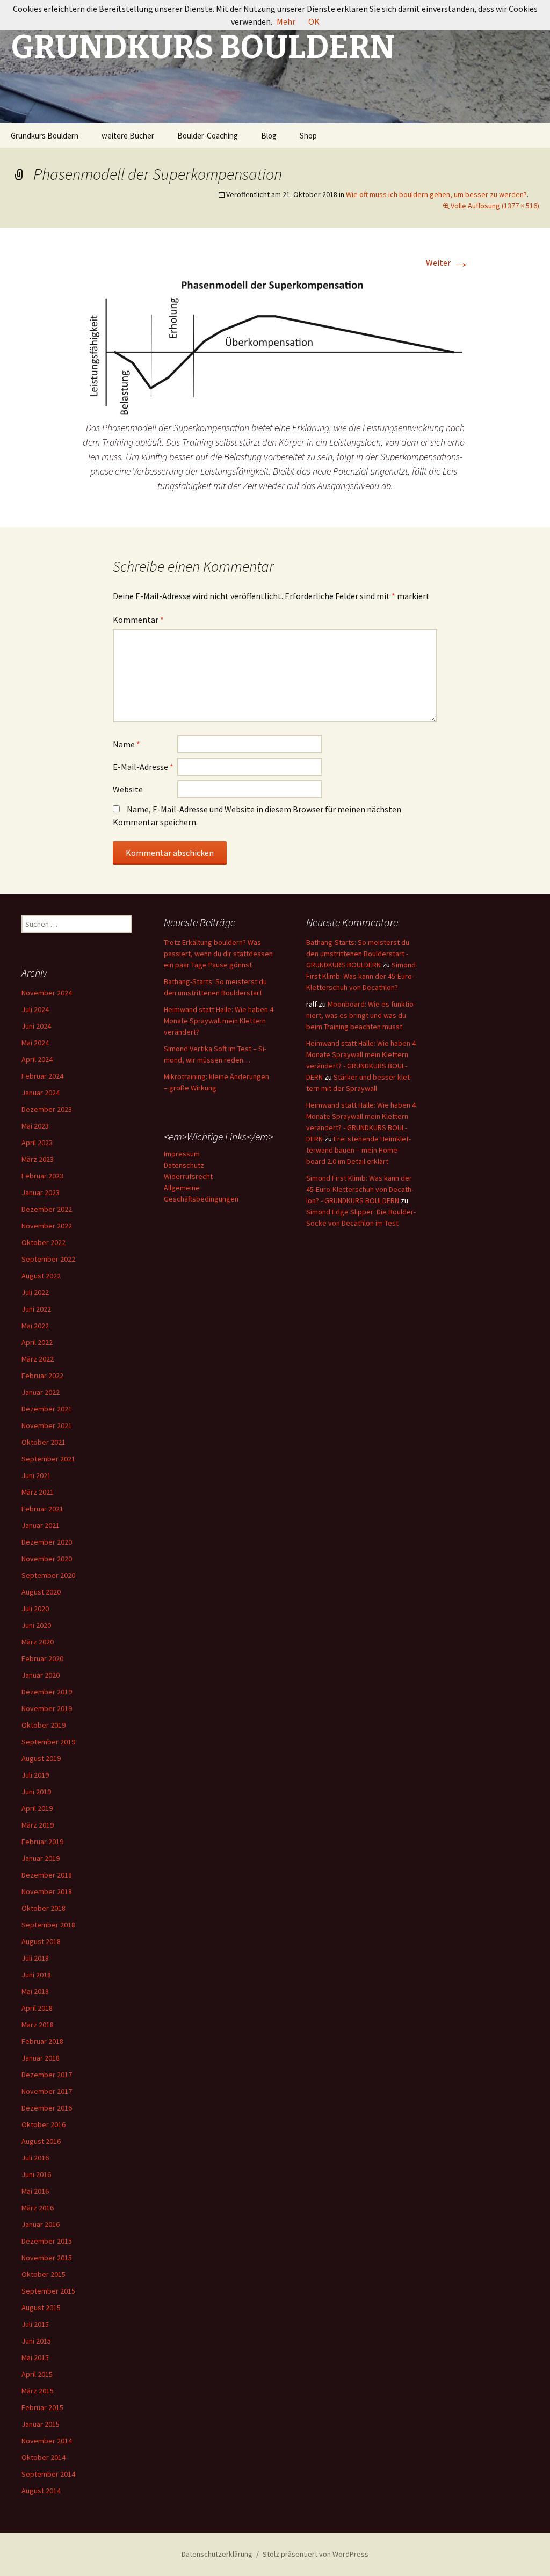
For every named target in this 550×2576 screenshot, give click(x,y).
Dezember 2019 (47, 1692)
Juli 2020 (35, 1609)
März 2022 (38, 1359)
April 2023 (37, 1143)
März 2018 (38, 2025)
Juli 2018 (35, 1958)
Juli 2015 (35, 2324)
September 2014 (48, 2474)
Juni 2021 (36, 1475)
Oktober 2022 (44, 1242)
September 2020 (48, 1575)
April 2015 (37, 2374)
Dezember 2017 (47, 2075)
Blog (269, 136)
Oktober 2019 (44, 1725)
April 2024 (37, 1059)
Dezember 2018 (47, 1875)
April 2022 (37, 1342)
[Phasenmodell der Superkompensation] (275, 347)
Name (126, 744)
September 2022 (48, 1259)
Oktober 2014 (44, 2457)
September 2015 (48, 2291)
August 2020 (41, 1592)
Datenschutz (184, 1165)
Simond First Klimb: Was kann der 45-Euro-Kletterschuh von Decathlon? (361, 976)
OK (314, 21)
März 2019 (38, 1825)
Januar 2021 (41, 1525)
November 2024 (47, 993)
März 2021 (38, 1492)
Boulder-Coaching (208, 136)
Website (128, 789)
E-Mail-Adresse (143, 767)
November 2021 (47, 1425)
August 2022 (41, 1276)
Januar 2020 (41, 1675)
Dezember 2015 (47, 2241)
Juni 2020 (36, 1625)
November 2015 (47, 2258)
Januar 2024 (41, 1093)
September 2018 (48, 1925)
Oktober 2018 (44, 1908)
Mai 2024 (35, 1043)
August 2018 (41, 1941)
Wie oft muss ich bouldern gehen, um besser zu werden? (436, 194)
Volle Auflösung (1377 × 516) (495, 206)
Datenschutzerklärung (217, 2554)
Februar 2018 (42, 2041)
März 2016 (38, 2208)
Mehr (286, 21)
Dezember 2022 (47, 1209)
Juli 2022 (35, 1292)
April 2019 (37, 1808)
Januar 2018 (41, 2058)
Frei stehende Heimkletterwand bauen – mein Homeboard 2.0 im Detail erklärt (359, 1150)
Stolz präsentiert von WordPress (316, 2554)
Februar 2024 (42, 1076)
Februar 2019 (42, 1842)
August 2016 (41, 2141)
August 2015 (41, 2308)
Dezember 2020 (47, 1542)
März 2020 (38, 1642)
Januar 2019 (41, 1858)
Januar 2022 (41, 1392)
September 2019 (48, 1742)
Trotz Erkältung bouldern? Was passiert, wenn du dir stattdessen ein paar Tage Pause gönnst (218, 954)
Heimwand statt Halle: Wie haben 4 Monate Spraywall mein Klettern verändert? (219, 1021)
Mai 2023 (35, 1126)
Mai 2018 (35, 1991)
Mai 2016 (35, 2191)
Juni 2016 (36, 2174)
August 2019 (41, 1758)
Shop (308, 136)
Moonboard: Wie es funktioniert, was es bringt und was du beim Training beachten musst (361, 1015)
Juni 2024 (36, 1026)
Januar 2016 (41, 2224)
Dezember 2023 (47, 1109)
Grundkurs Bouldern (45, 136)
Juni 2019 (36, 1792)
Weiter (448, 263)
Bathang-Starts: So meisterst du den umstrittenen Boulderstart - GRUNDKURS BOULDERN (358, 954)
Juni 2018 (36, 1975)
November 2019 (47, 1708)
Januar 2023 (41, 1192)
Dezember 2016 (47, 2108)
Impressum (182, 1154)
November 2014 (47, 2441)
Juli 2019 (35, 1775)
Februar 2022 (42, 1376)
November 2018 (47, 1891)
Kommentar (138, 620)
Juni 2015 (36, 2341)
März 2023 (38, 1159)
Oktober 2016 (44, 2124)
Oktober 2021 (44, 1442)
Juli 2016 (35, 2158)
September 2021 (48, 1459)
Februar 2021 (42, 1509)
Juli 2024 (35, 1009)
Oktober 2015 (44, 2274)
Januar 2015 (41, 2424)
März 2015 (38, 2391)
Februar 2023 (42, 1176)
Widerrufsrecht (188, 1176)
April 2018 (37, 2008)
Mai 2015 (35, 2357)
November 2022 (47, 1226)
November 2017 (47, 2091)
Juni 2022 (36, 1309)
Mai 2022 (35, 1326)
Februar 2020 (42, 1658)
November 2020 (47, 1559)
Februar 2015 (42, 2407)
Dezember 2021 (47, 1409)
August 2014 (41, 2491)
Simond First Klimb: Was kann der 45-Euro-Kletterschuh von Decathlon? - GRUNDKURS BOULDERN (360, 1189)
